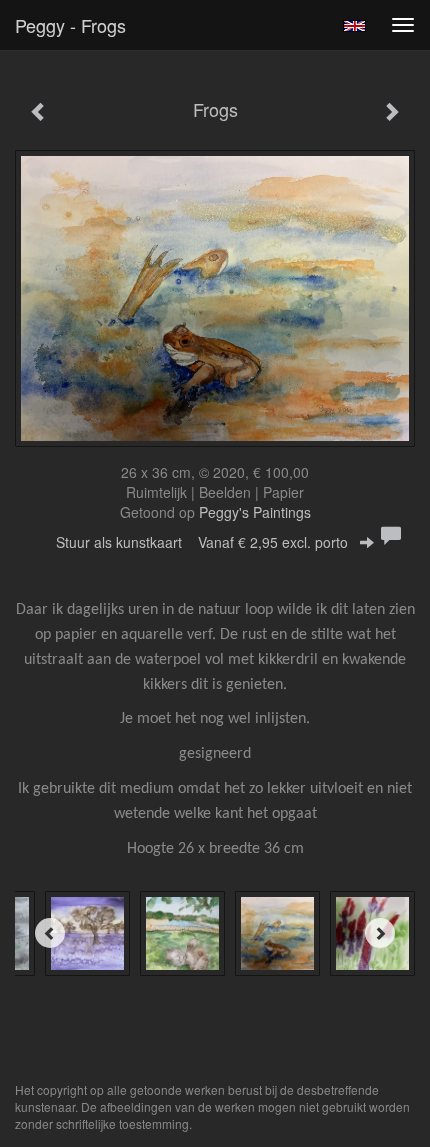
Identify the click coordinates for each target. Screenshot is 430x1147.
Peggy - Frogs (70, 25)
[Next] (380, 933)
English (354, 26)
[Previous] (50, 933)
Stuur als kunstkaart (202, 542)
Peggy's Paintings (255, 512)
